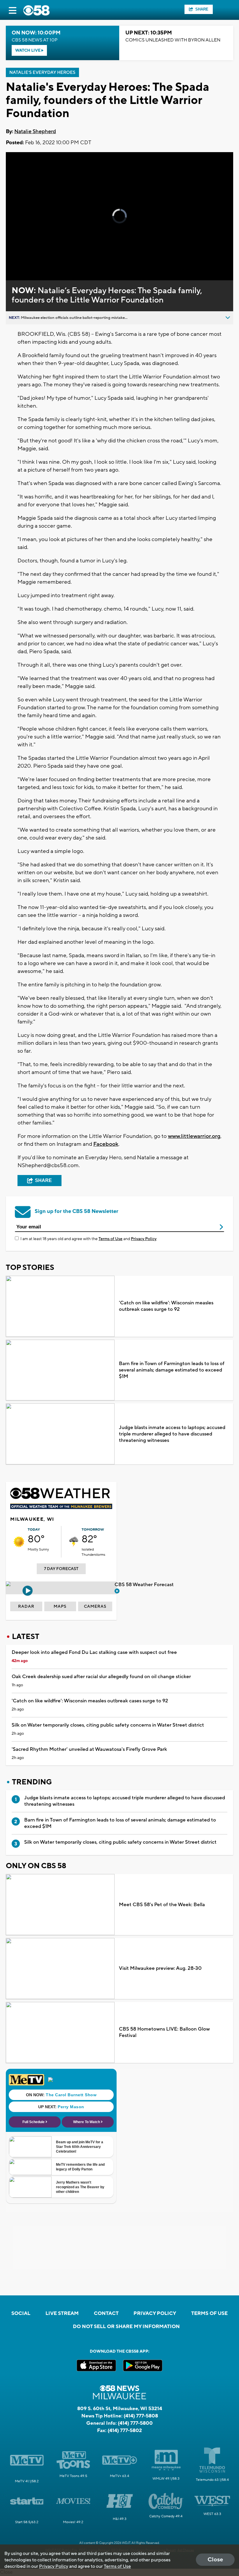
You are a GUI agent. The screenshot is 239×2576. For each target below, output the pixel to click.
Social (21, 2313)
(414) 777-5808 (141, 2416)
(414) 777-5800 (135, 2423)
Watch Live (28, 51)
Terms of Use (110, 1239)
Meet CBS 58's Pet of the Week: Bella (162, 1905)
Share (202, 9)
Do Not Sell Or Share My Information (126, 2327)
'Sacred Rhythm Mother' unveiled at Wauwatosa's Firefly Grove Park (89, 1749)
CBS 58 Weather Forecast (145, 1585)
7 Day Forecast (61, 1569)
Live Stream (62, 2313)
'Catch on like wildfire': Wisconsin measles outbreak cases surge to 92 (166, 1306)
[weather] (19, 1542)
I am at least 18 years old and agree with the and (88, 1239)
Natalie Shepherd (35, 132)
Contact (106, 2313)
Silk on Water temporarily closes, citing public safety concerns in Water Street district (108, 1725)
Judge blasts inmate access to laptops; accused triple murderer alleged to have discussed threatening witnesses (172, 1434)
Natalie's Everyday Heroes (42, 73)
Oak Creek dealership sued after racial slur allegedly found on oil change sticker (101, 1677)
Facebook (106, 1144)
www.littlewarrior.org (194, 1136)
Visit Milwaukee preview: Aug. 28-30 (160, 1968)
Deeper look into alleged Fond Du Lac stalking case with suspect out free (94, 1652)
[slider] (33, 261)
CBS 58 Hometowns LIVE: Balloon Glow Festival (164, 2032)
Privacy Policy (144, 1239)
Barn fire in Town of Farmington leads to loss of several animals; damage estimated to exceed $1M (172, 1370)
